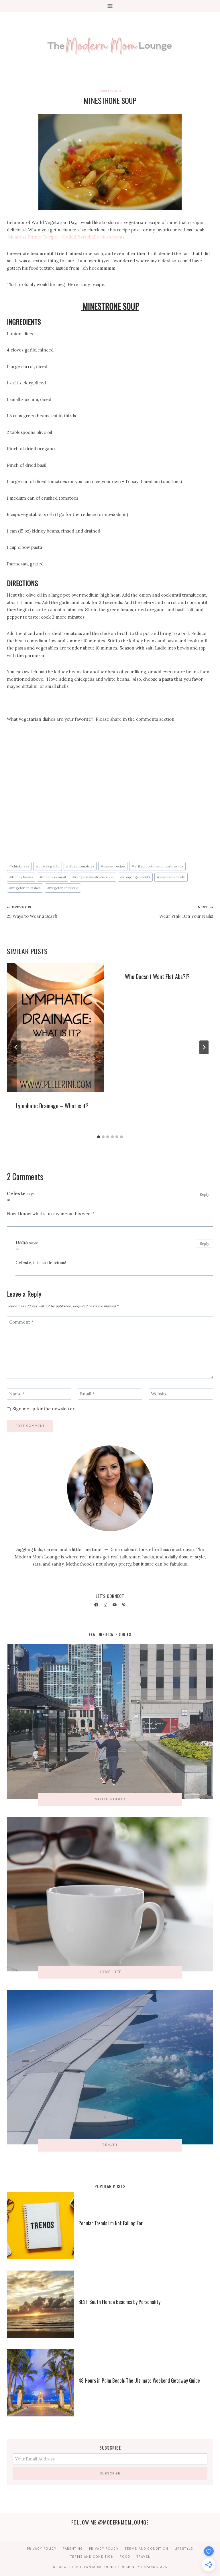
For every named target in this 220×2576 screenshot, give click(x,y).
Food (103, 91)
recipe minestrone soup (93, 877)
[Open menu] (110, 6)
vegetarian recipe (63, 888)
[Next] (204, 1047)
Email (87, 1394)
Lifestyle (184, 2549)
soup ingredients (135, 877)
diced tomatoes (80, 866)
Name (17, 1394)
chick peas (19, 866)
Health (116, 91)
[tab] (99, 1137)
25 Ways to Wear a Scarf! (32, 912)
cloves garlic (48, 866)
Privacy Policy (42, 2549)
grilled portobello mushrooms (157, 866)
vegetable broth (171, 877)
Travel (143, 2557)
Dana (22, 1242)
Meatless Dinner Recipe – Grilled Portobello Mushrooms (66, 237)
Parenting (73, 2549)
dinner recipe (113, 866)
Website (159, 1394)
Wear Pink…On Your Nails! (186, 912)
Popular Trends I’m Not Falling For (111, 2223)
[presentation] (56, 1028)
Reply (204, 1194)
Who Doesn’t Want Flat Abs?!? (157, 976)
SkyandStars (154, 2567)
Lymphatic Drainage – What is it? (52, 1106)
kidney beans (21, 877)
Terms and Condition (147, 2549)
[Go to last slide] (16, 1047)
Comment (21, 1322)
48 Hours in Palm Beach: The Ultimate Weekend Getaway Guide (139, 2380)
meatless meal (53, 877)
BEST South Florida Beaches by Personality (119, 2302)
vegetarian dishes (25, 888)
